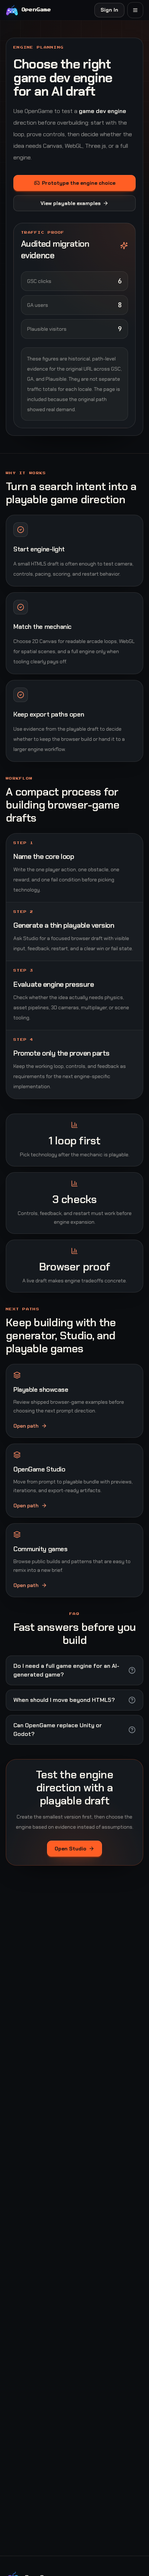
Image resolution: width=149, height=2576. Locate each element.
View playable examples (71, 203)
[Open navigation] (135, 10)
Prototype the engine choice (79, 183)
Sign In (109, 10)
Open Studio (71, 1849)
